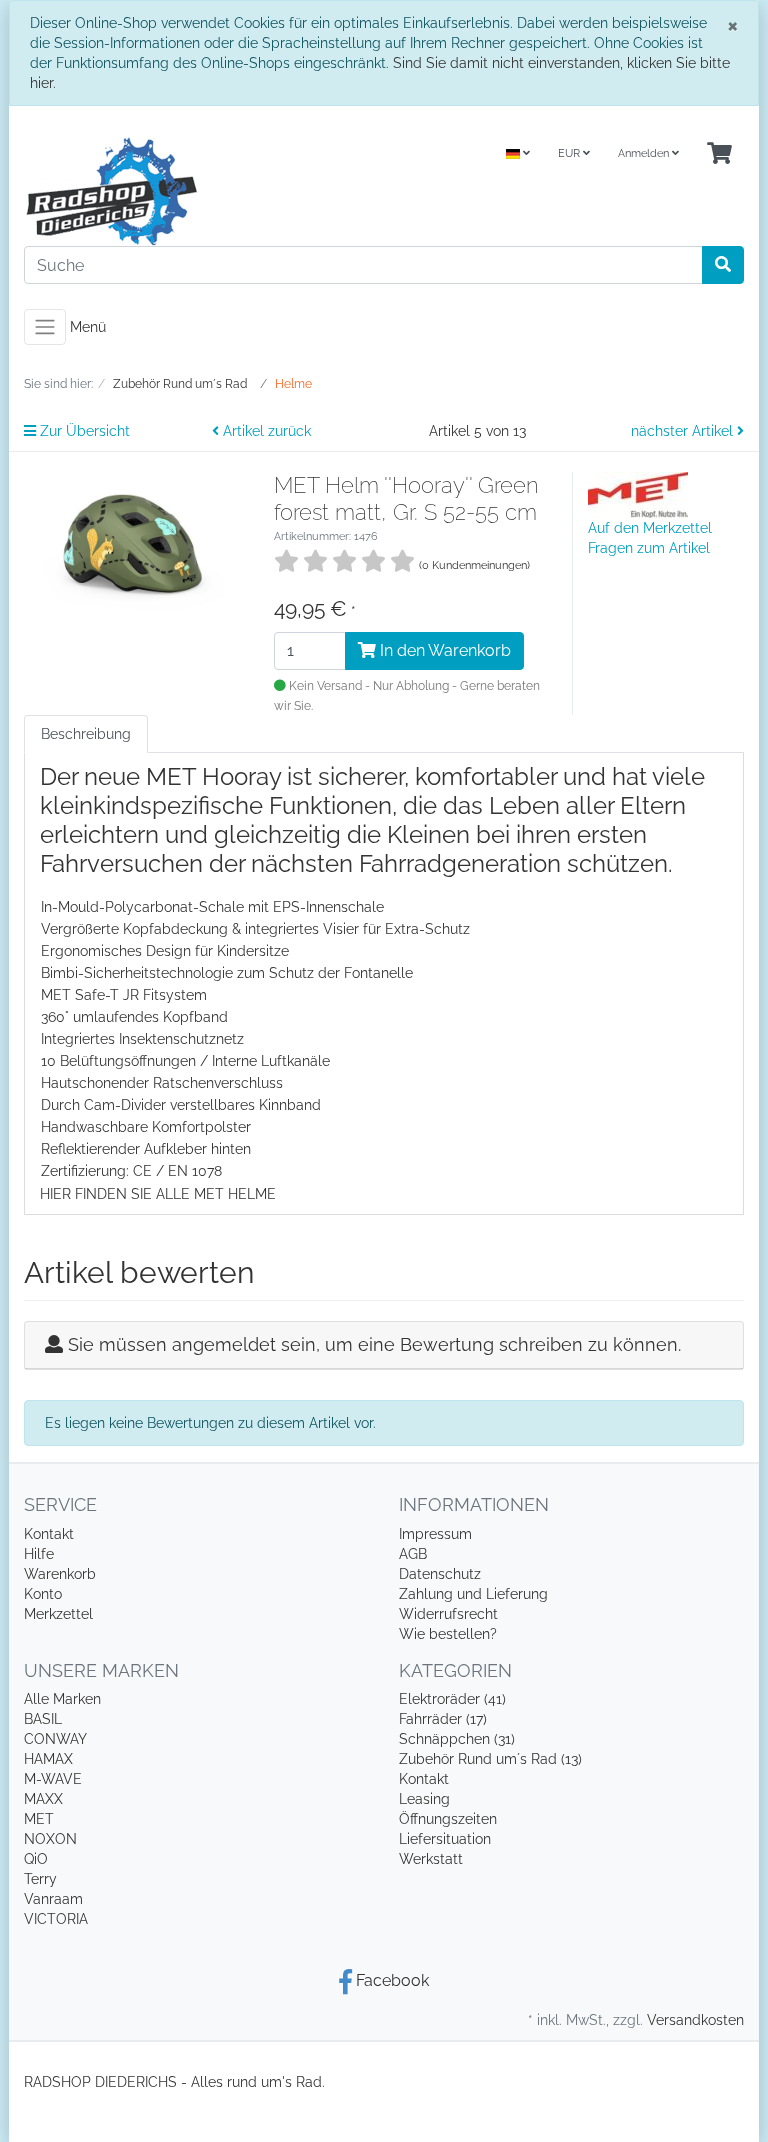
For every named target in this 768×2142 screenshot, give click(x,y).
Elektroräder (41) (452, 1699)
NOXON (50, 1839)
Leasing (424, 1799)
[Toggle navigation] (45, 327)
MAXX (43, 1799)
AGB (413, 1554)
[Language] (518, 154)
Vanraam (53, 1899)
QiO (36, 1859)
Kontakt (49, 1534)
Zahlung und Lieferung (473, 1594)
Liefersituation (445, 1839)
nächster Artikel (684, 431)
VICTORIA (56, 1919)
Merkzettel (58, 1614)
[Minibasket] (719, 154)
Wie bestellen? (448, 1634)
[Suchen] (723, 265)
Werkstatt (431, 1859)
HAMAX (48, 1759)
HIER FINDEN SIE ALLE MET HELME (158, 1194)
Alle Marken (62, 1699)
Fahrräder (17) (443, 1719)
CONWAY (55, 1739)
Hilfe (39, 1554)
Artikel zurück (265, 431)
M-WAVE (53, 1779)
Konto (43, 1594)
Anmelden (645, 153)
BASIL (43, 1719)
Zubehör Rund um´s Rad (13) (490, 1759)
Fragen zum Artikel (649, 548)
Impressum (435, 1534)
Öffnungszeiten (448, 1819)
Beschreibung (86, 734)
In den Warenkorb (443, 650)
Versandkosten (695, 2020)
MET (39, 1819)
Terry (40, 1879)
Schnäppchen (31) (457, 1739)
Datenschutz (440, 1574)
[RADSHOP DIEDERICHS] (196, 191)
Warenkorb (60, 1574)
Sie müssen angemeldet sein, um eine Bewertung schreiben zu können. (374, 1344)
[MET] (638, 494)
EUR (570, 153)
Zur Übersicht (83, 431)
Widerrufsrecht (448, 1614)
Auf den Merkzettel (650, 528)
